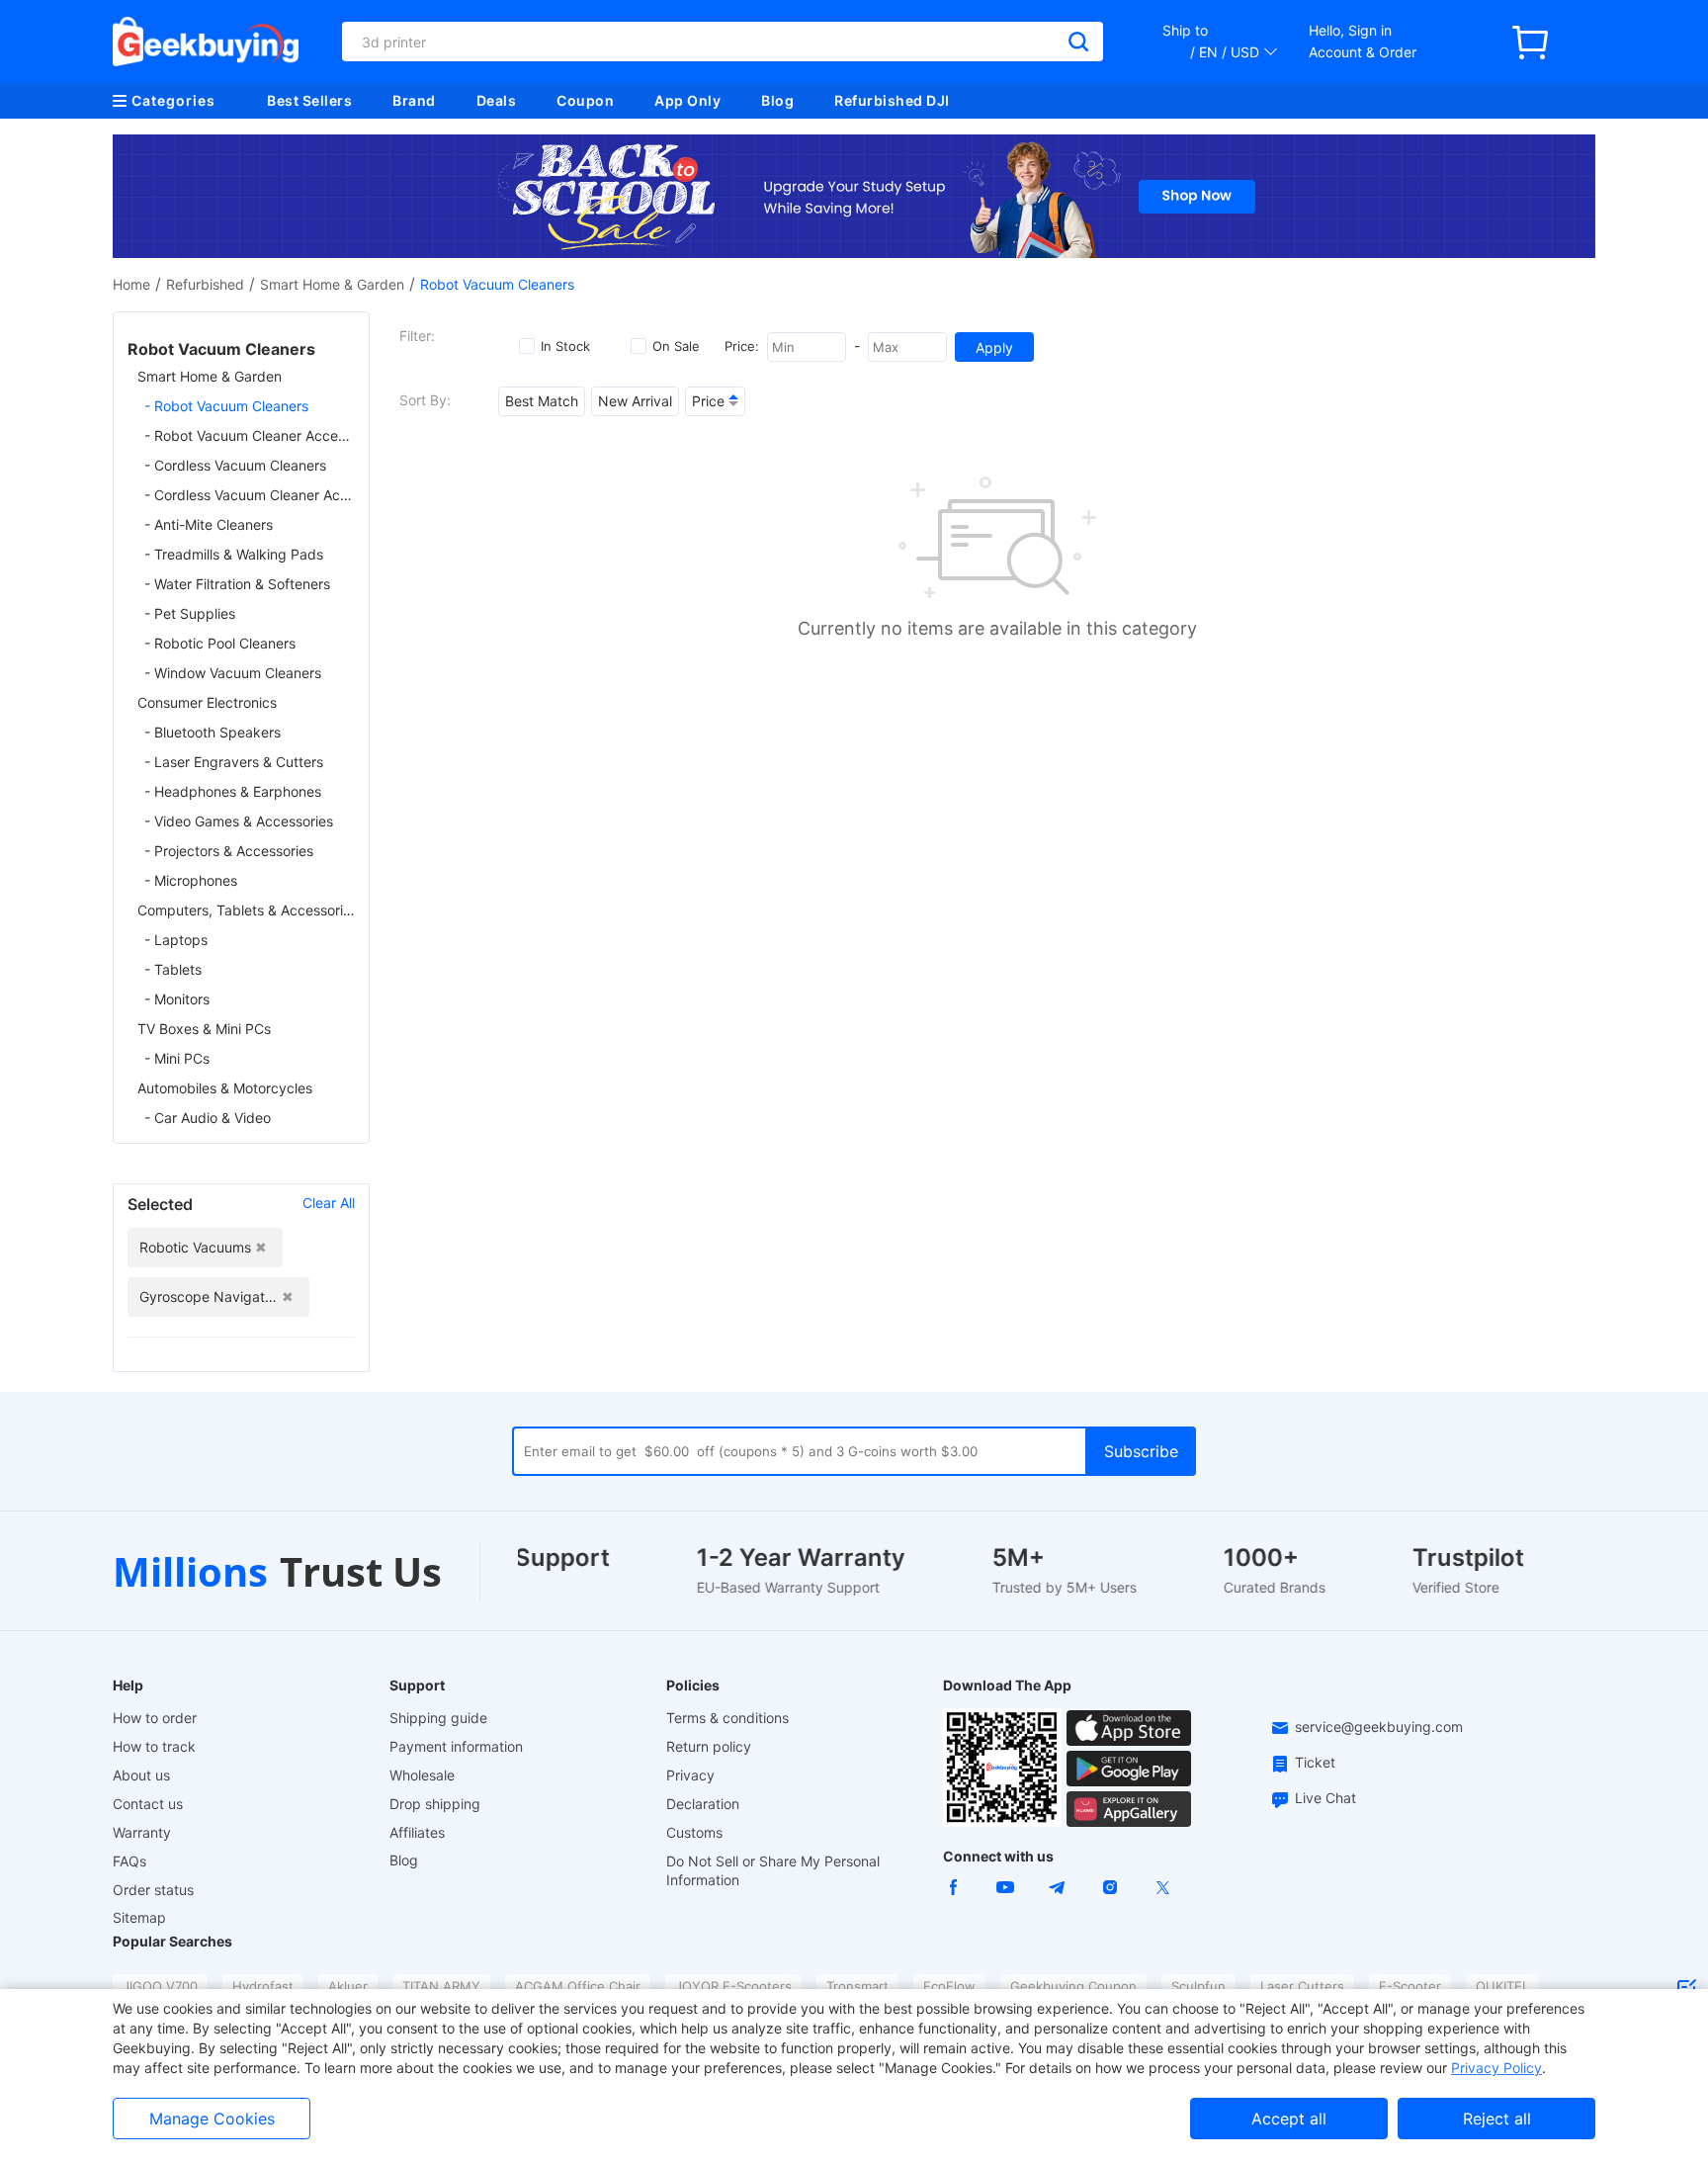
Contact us (148, 1804)
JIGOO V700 (160, 1986)
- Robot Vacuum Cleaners (226, 406)
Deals (497, 100)
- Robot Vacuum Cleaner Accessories (250, 435)
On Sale (676, 346)
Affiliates (417, 1832)
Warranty (142, 1832)
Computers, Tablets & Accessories (246, 910)
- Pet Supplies (190, 613)
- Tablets (173, 969)
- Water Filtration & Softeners (237, 584)
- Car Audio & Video (208, 1118)
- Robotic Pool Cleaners (220, 643)
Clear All (329, 1203)
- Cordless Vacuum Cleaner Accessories (250, 495)
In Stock (565, 346)
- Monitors (177, 999)
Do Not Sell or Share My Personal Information (773, 1870)
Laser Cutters (1302, 1986)
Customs (694, 1832)
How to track (154, 1746)
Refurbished (205, 284)
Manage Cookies (212, 2119)
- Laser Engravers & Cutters (234, 762)
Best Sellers (309, 100)
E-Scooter (1410, 1986)
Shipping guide (438, 1718)
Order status (153, 1890)
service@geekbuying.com (1379, 1727)
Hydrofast (263, 1986)
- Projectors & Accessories (229, 851)
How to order (155, 1718)
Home (131, 284)
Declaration (703, 1804)
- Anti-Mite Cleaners (209, 524)
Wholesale (422, 1775)
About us (141, 1775)
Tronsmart (857, 1986)
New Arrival (635, 401)
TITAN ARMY (441, 1986)
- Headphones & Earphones (233, 791)
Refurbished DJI (892, 100)
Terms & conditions (727, 1718)
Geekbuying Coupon (1073, 1986)
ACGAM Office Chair (578, 1986)
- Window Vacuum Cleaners (233, 673)
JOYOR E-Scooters (733, 1986)
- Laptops (176, 940)
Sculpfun (1198, 1986)
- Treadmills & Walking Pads (234, 554)
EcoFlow (949, 1986)
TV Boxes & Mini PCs (204, 1029)
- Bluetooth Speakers (213, 732)
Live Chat (1325, 1798)
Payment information (456, 1746)
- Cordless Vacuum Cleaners (235, 465)
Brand (414, 100)
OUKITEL (1502, 1986)
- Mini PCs (177, 1058)
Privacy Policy (1496, 2068)
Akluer (348, 1986)
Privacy (690, 1775)
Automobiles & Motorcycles (225, 1088)
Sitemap (139, 1917)
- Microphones (191, 880)
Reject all (1497, 2119)
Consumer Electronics (207, 702)
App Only (687, 100)
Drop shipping (435, 1804)
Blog (777, 100)
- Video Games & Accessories (239, 821)
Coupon (585, 100)
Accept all (1289, 2119)
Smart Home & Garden (332, 284)
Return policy (709, 1746)
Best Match (542, 401)
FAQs (129, 1861)
